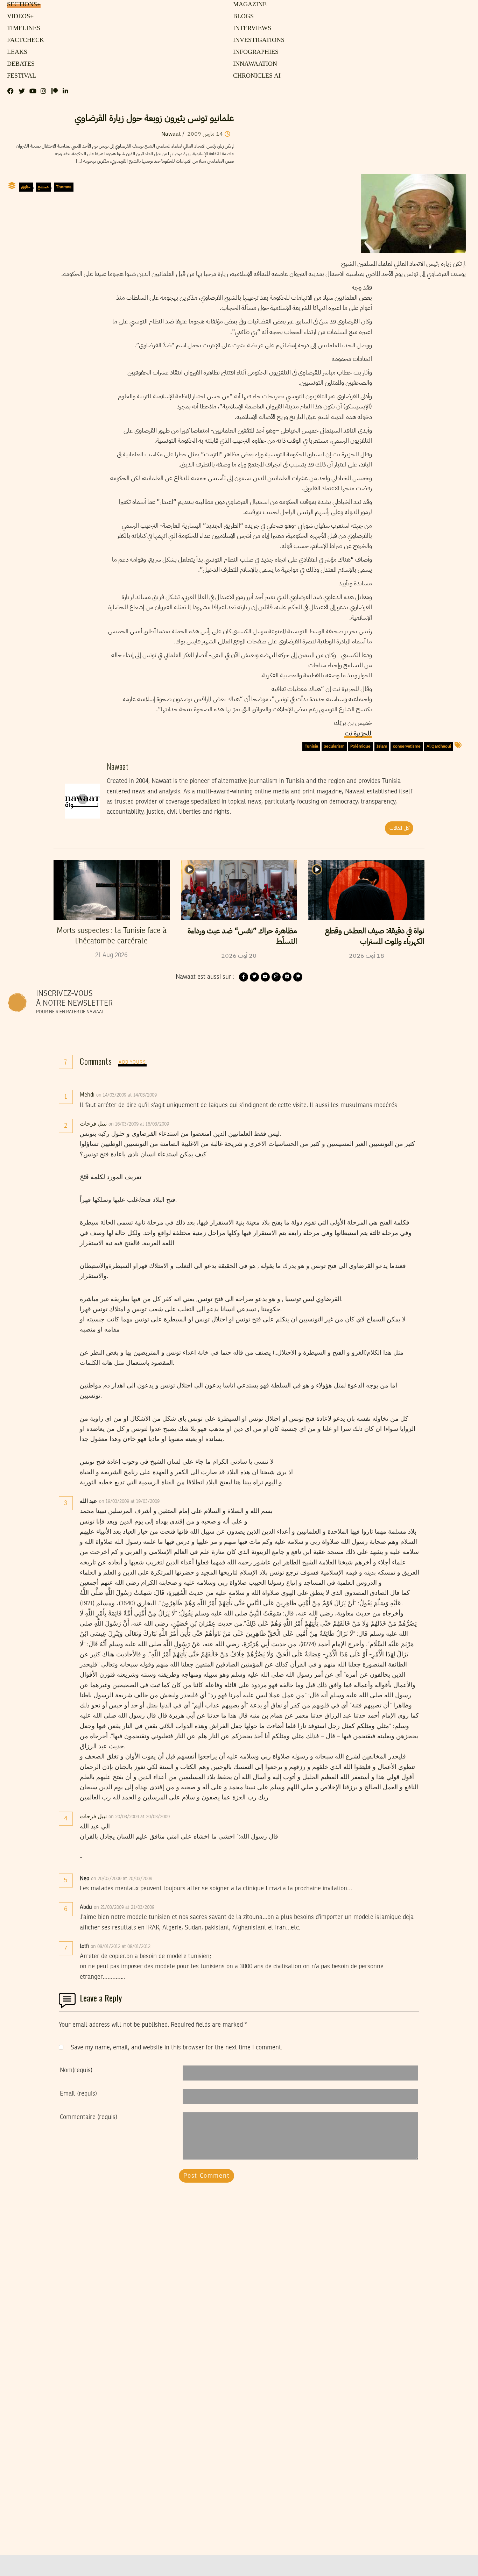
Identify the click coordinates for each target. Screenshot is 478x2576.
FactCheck (23, 40)
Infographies (255, 52)
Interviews (251, 28)
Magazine (248, 5)
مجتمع (43, 187)
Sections (23, 5)
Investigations (256, 40)
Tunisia (311, 746)
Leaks (16, 52)
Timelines (22, 28)
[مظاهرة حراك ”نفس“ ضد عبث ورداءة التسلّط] (239, 890)
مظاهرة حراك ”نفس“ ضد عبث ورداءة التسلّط (242, 936)
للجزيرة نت (358, 733)
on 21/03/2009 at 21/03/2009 (125, 1907)
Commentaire (89, 2117)
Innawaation (253, 64)
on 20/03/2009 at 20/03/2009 (140, 1817)
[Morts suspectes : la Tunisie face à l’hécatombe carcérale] (112, 890)
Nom (76, 2070)
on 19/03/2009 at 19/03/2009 (130, 1501)
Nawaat (171, 134)
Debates (20, 64)
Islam (382, 746)
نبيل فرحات (93, 1124)
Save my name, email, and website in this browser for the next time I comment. (177, 2048)
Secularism (334, 746)
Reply (174, 1095)
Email (78, 2094)
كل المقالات (399, 828)
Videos (19, 16)
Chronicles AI (255, 76)
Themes (64, 187)
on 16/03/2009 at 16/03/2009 (139, 1124)
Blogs (242, 16)
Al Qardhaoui (439, 746)
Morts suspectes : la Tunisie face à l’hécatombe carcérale (112, 936)
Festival (20, 76)
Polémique (360, 746)
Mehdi (87, 1095)
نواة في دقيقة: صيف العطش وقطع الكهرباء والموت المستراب (375, 936)
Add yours (132, 1062)
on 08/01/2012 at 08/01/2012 (121, 1947)
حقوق (26, 187)
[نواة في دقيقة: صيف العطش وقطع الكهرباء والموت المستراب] (366, 890)
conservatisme (407, 746)
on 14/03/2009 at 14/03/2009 (127, 1095)
